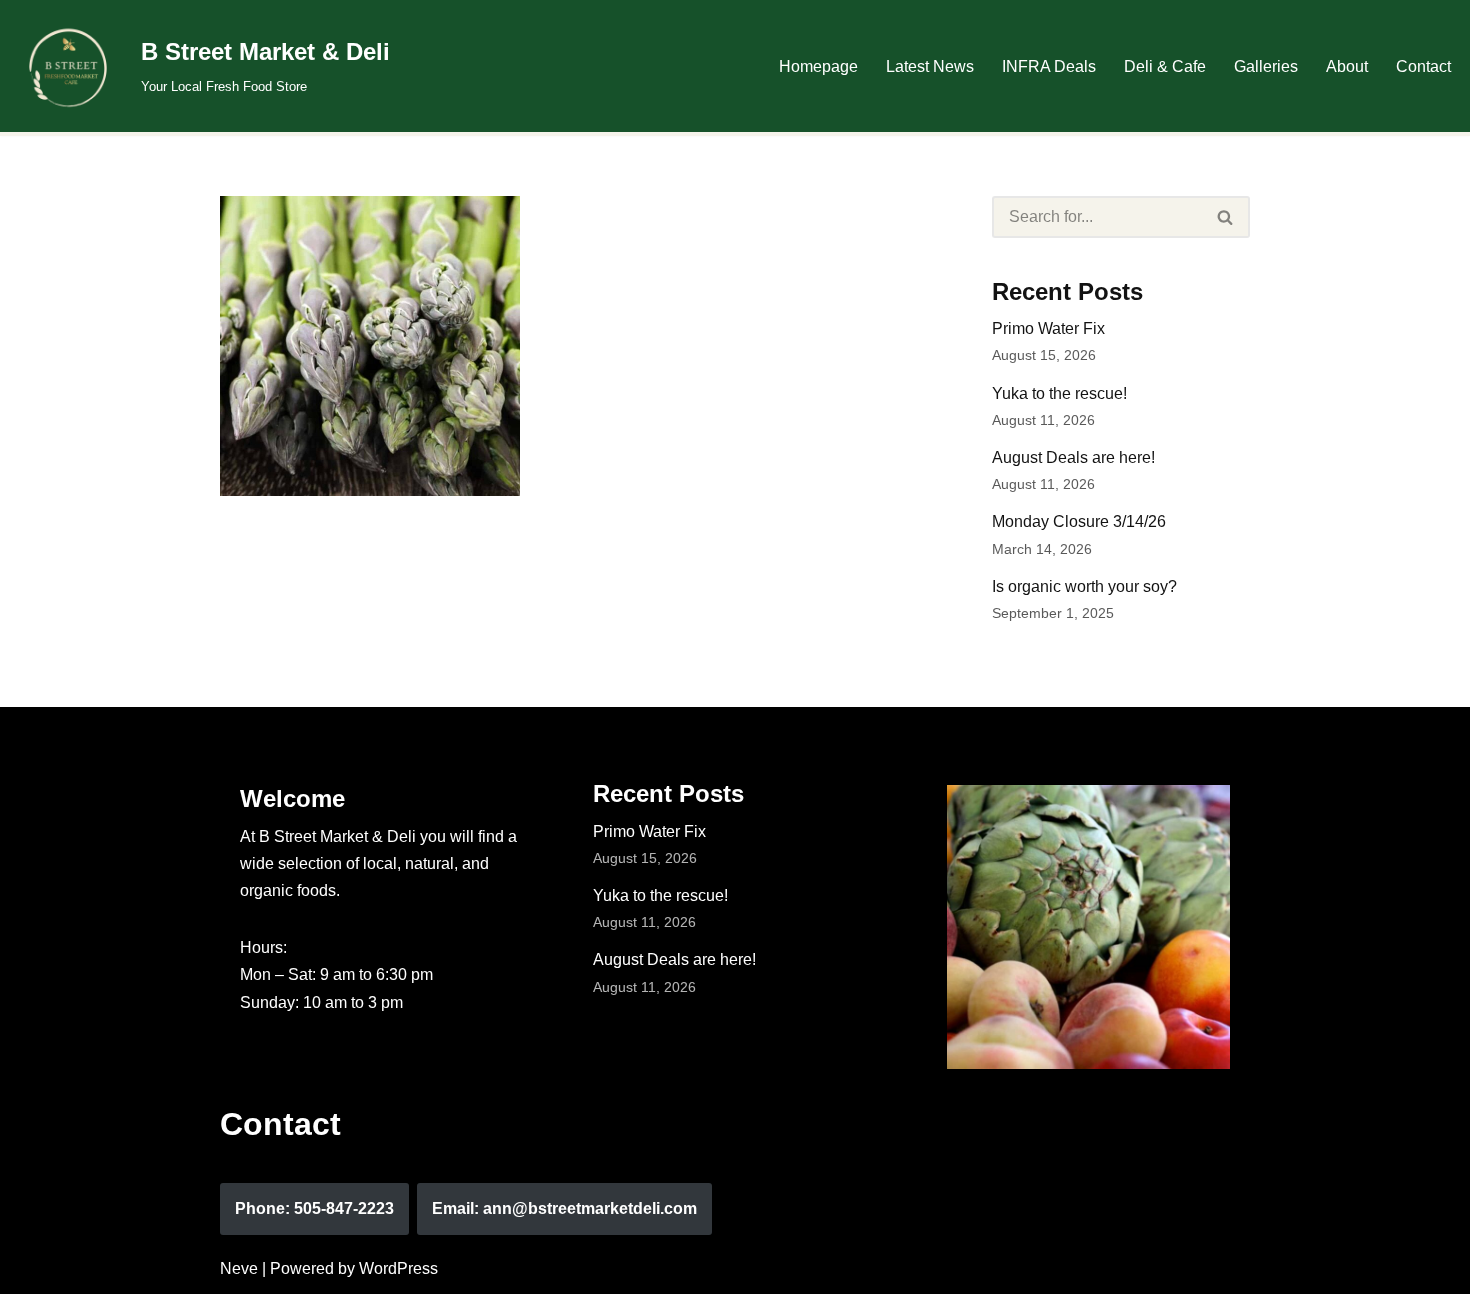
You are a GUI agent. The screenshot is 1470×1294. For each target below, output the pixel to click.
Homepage (818, 66)
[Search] (1226, 217)
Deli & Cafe (1165, 66)
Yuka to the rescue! (1059, 393)
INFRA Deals (1049, 66)
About (1347, 66)
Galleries (1266, 66)
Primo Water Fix (1048, 328)
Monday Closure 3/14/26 (1079, 521)
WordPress (398, 1268)
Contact (1423, 66)
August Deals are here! (1073, 457)
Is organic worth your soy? (1084, 586)
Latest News (930, 66)
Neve (239, 1268)
